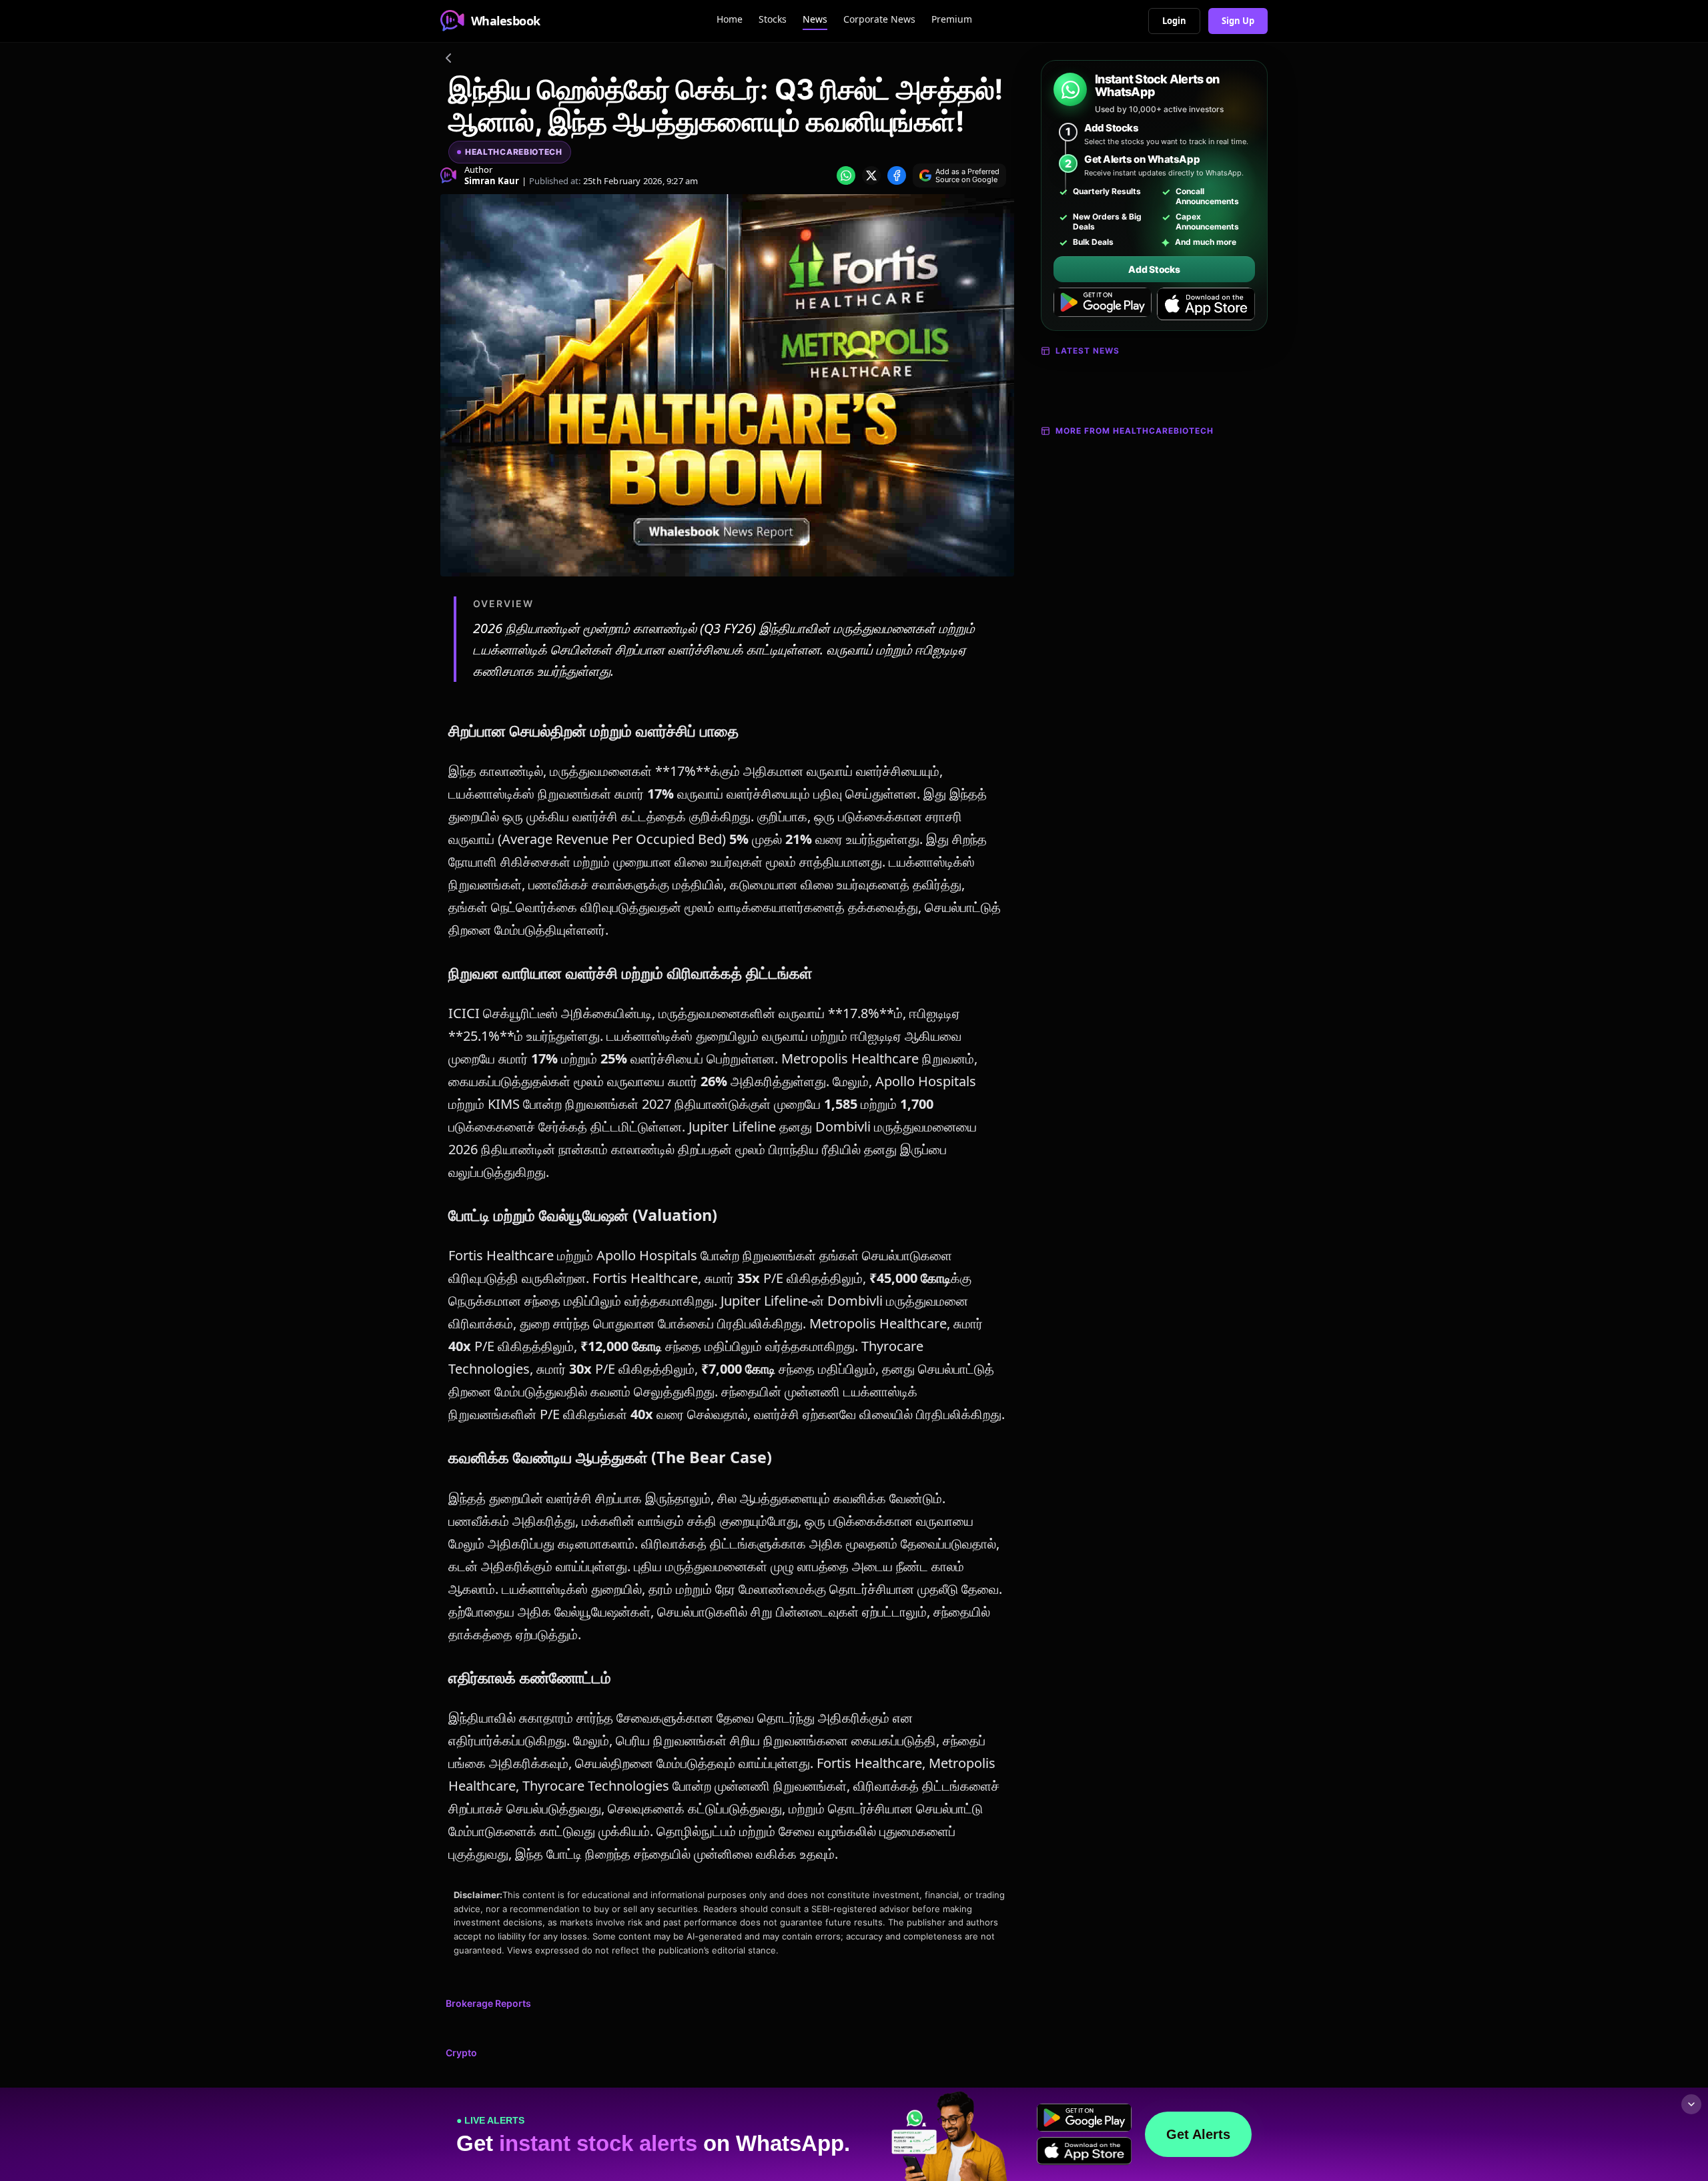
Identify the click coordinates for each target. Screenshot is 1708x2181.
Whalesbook (506, 21)
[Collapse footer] (1691, 2104)
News (815, 19)
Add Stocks (1154, 269)
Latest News (1088, 351)
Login (1174, 21)
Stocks (773, 19)
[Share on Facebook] (897, 175)
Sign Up (1238, 21)
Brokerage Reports (488, 2003)
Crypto (461, 2053)
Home (730, 19)
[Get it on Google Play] (1103, 304)
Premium (952, 19)
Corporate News (879, 19)
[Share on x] (871, 175)
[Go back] (448, 60)
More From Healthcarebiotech (1135, 431)
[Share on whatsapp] (846, 175)
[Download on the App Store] (1206, 304)
